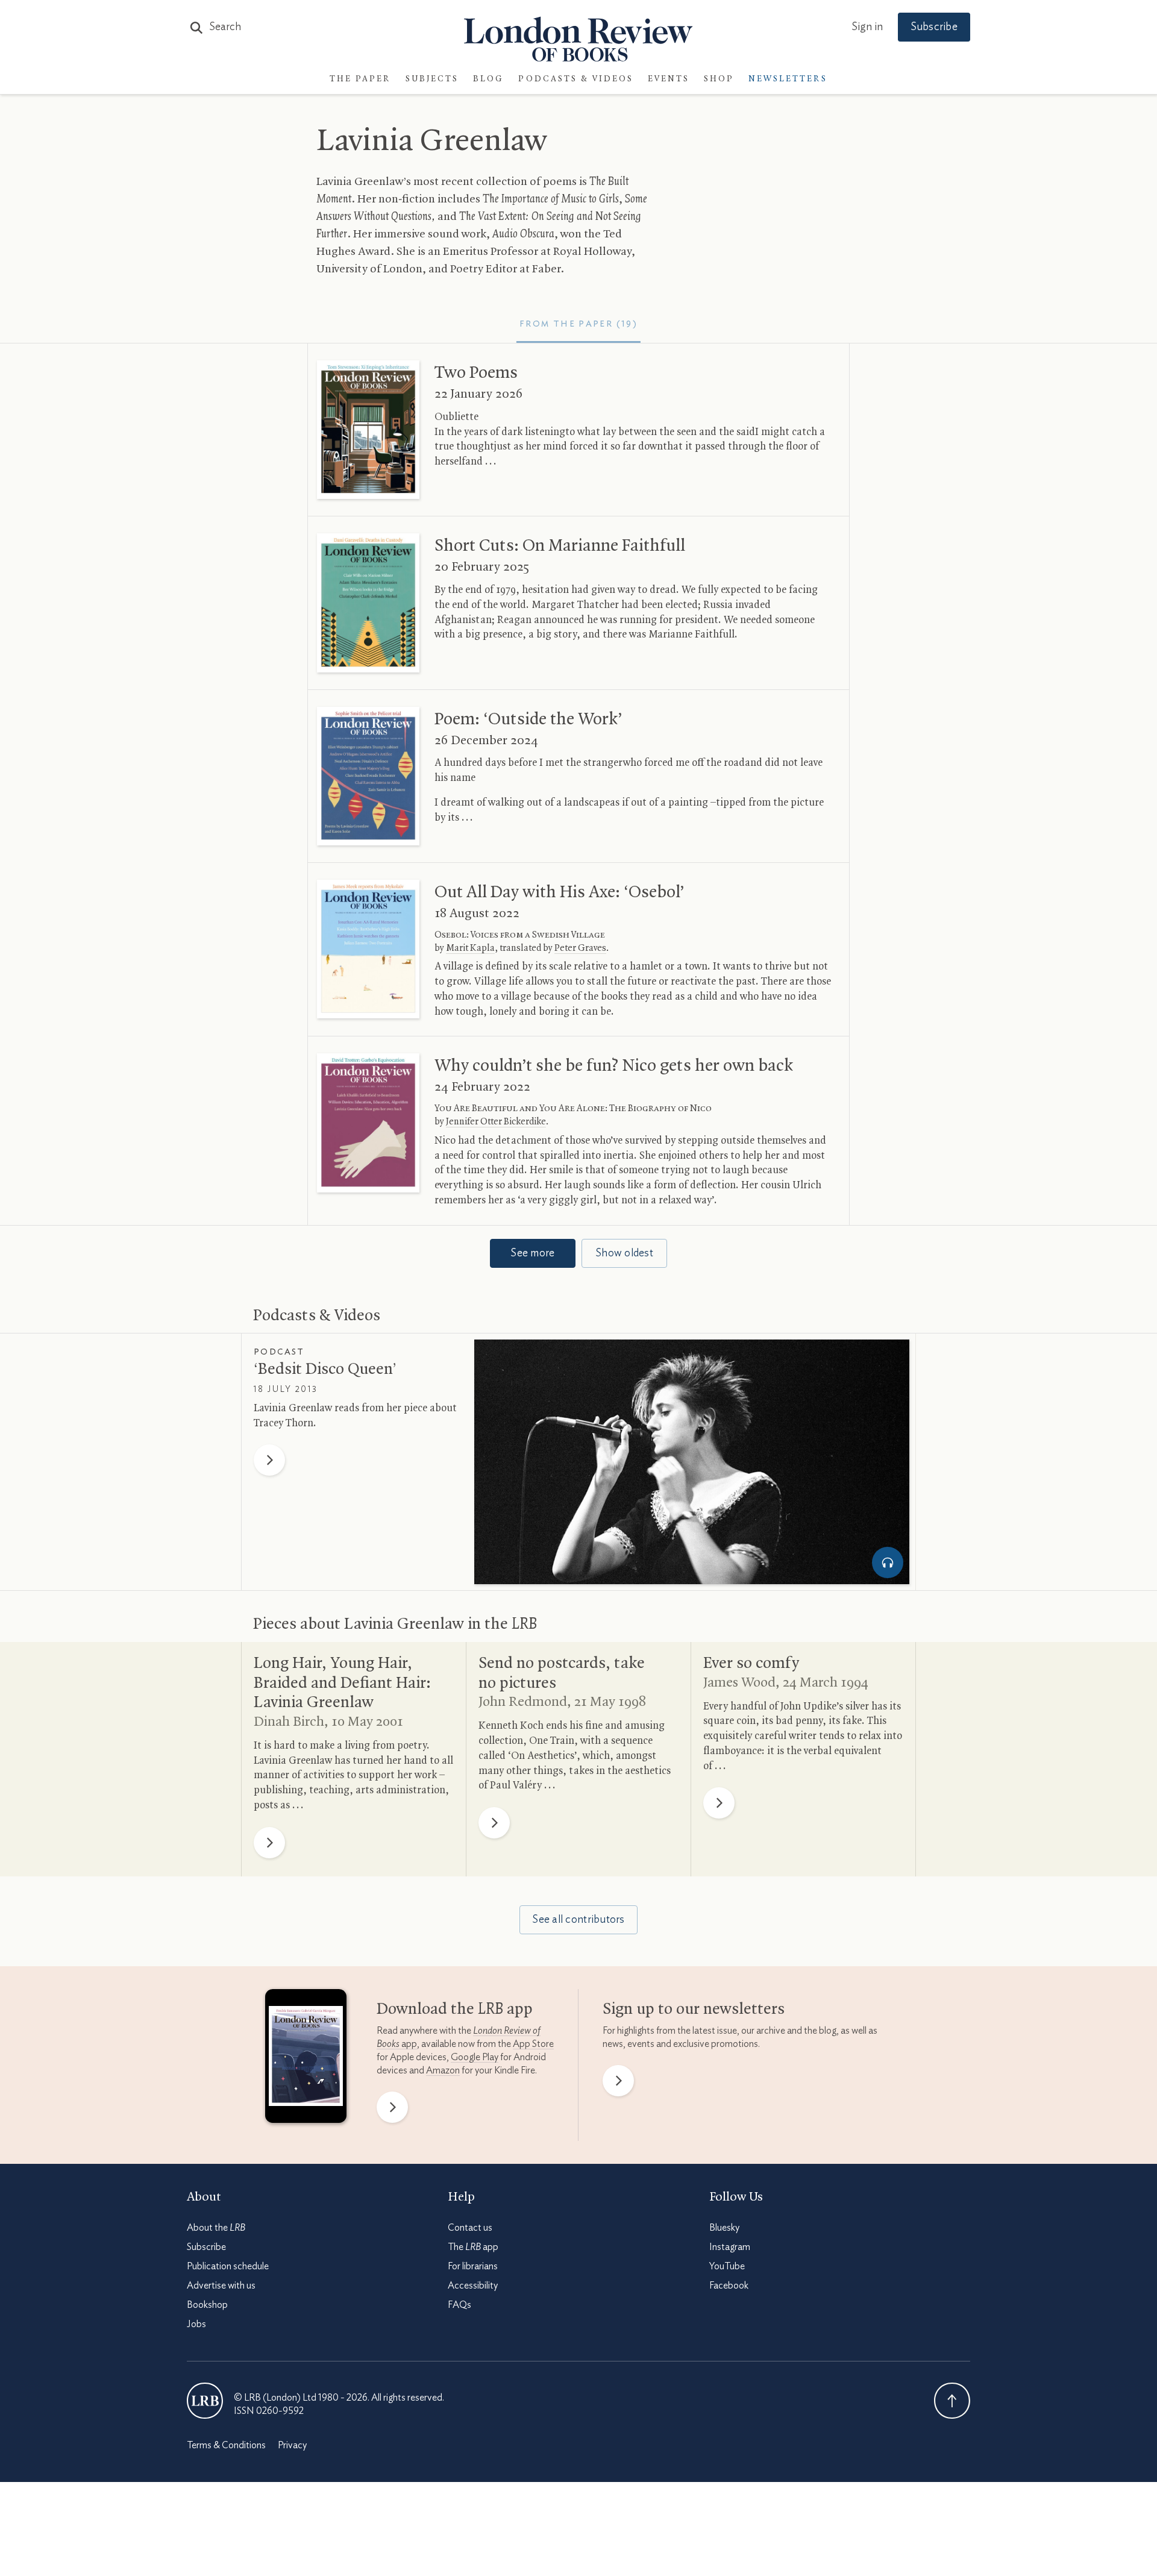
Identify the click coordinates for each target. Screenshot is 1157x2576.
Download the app (455, 2010)
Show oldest (624, 1253)
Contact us (470, 2228)
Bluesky (724, 2228)
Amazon (443, 2070)
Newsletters (788, 79)
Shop (719, 79)
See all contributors (578, 1920)
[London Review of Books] (205, 2401)
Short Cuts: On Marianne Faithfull (560, 546)
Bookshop (207, 2305)
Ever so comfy (751, 1664)
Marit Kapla (470, 948)
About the (216, 2228)
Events (669, 79)
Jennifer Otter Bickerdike (496, 1122)
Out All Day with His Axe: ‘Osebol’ (560, 892)
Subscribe (934, 27)
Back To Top (952, 2401)
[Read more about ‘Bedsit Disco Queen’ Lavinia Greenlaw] (692, 1462)
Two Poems (476, 373)
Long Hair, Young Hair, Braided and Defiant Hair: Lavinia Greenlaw (342, 1683)
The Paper (360, 79)
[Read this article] (368, 430)
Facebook (729, 2286)
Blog (488, 79)
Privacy (292, 2445)
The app (473, 2247)
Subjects (432, 79)
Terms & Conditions (226, 2445)
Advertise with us (221, 2286)
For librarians (473, 2266)
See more (532, 1253)
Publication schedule (228, 2266)
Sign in (867, 27)
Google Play (475, 2057)
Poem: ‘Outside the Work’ (528, 719)
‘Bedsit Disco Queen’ (325, 1370)
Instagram (730, 2247)
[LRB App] (306, 2059)
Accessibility (473, 2286)
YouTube (727, 2266)
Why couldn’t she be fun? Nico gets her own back (614, 1066)
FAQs (459, 2305)
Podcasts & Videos (576, 79)
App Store (533, 2044)
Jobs (196, 2324)
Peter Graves (580, 948)
